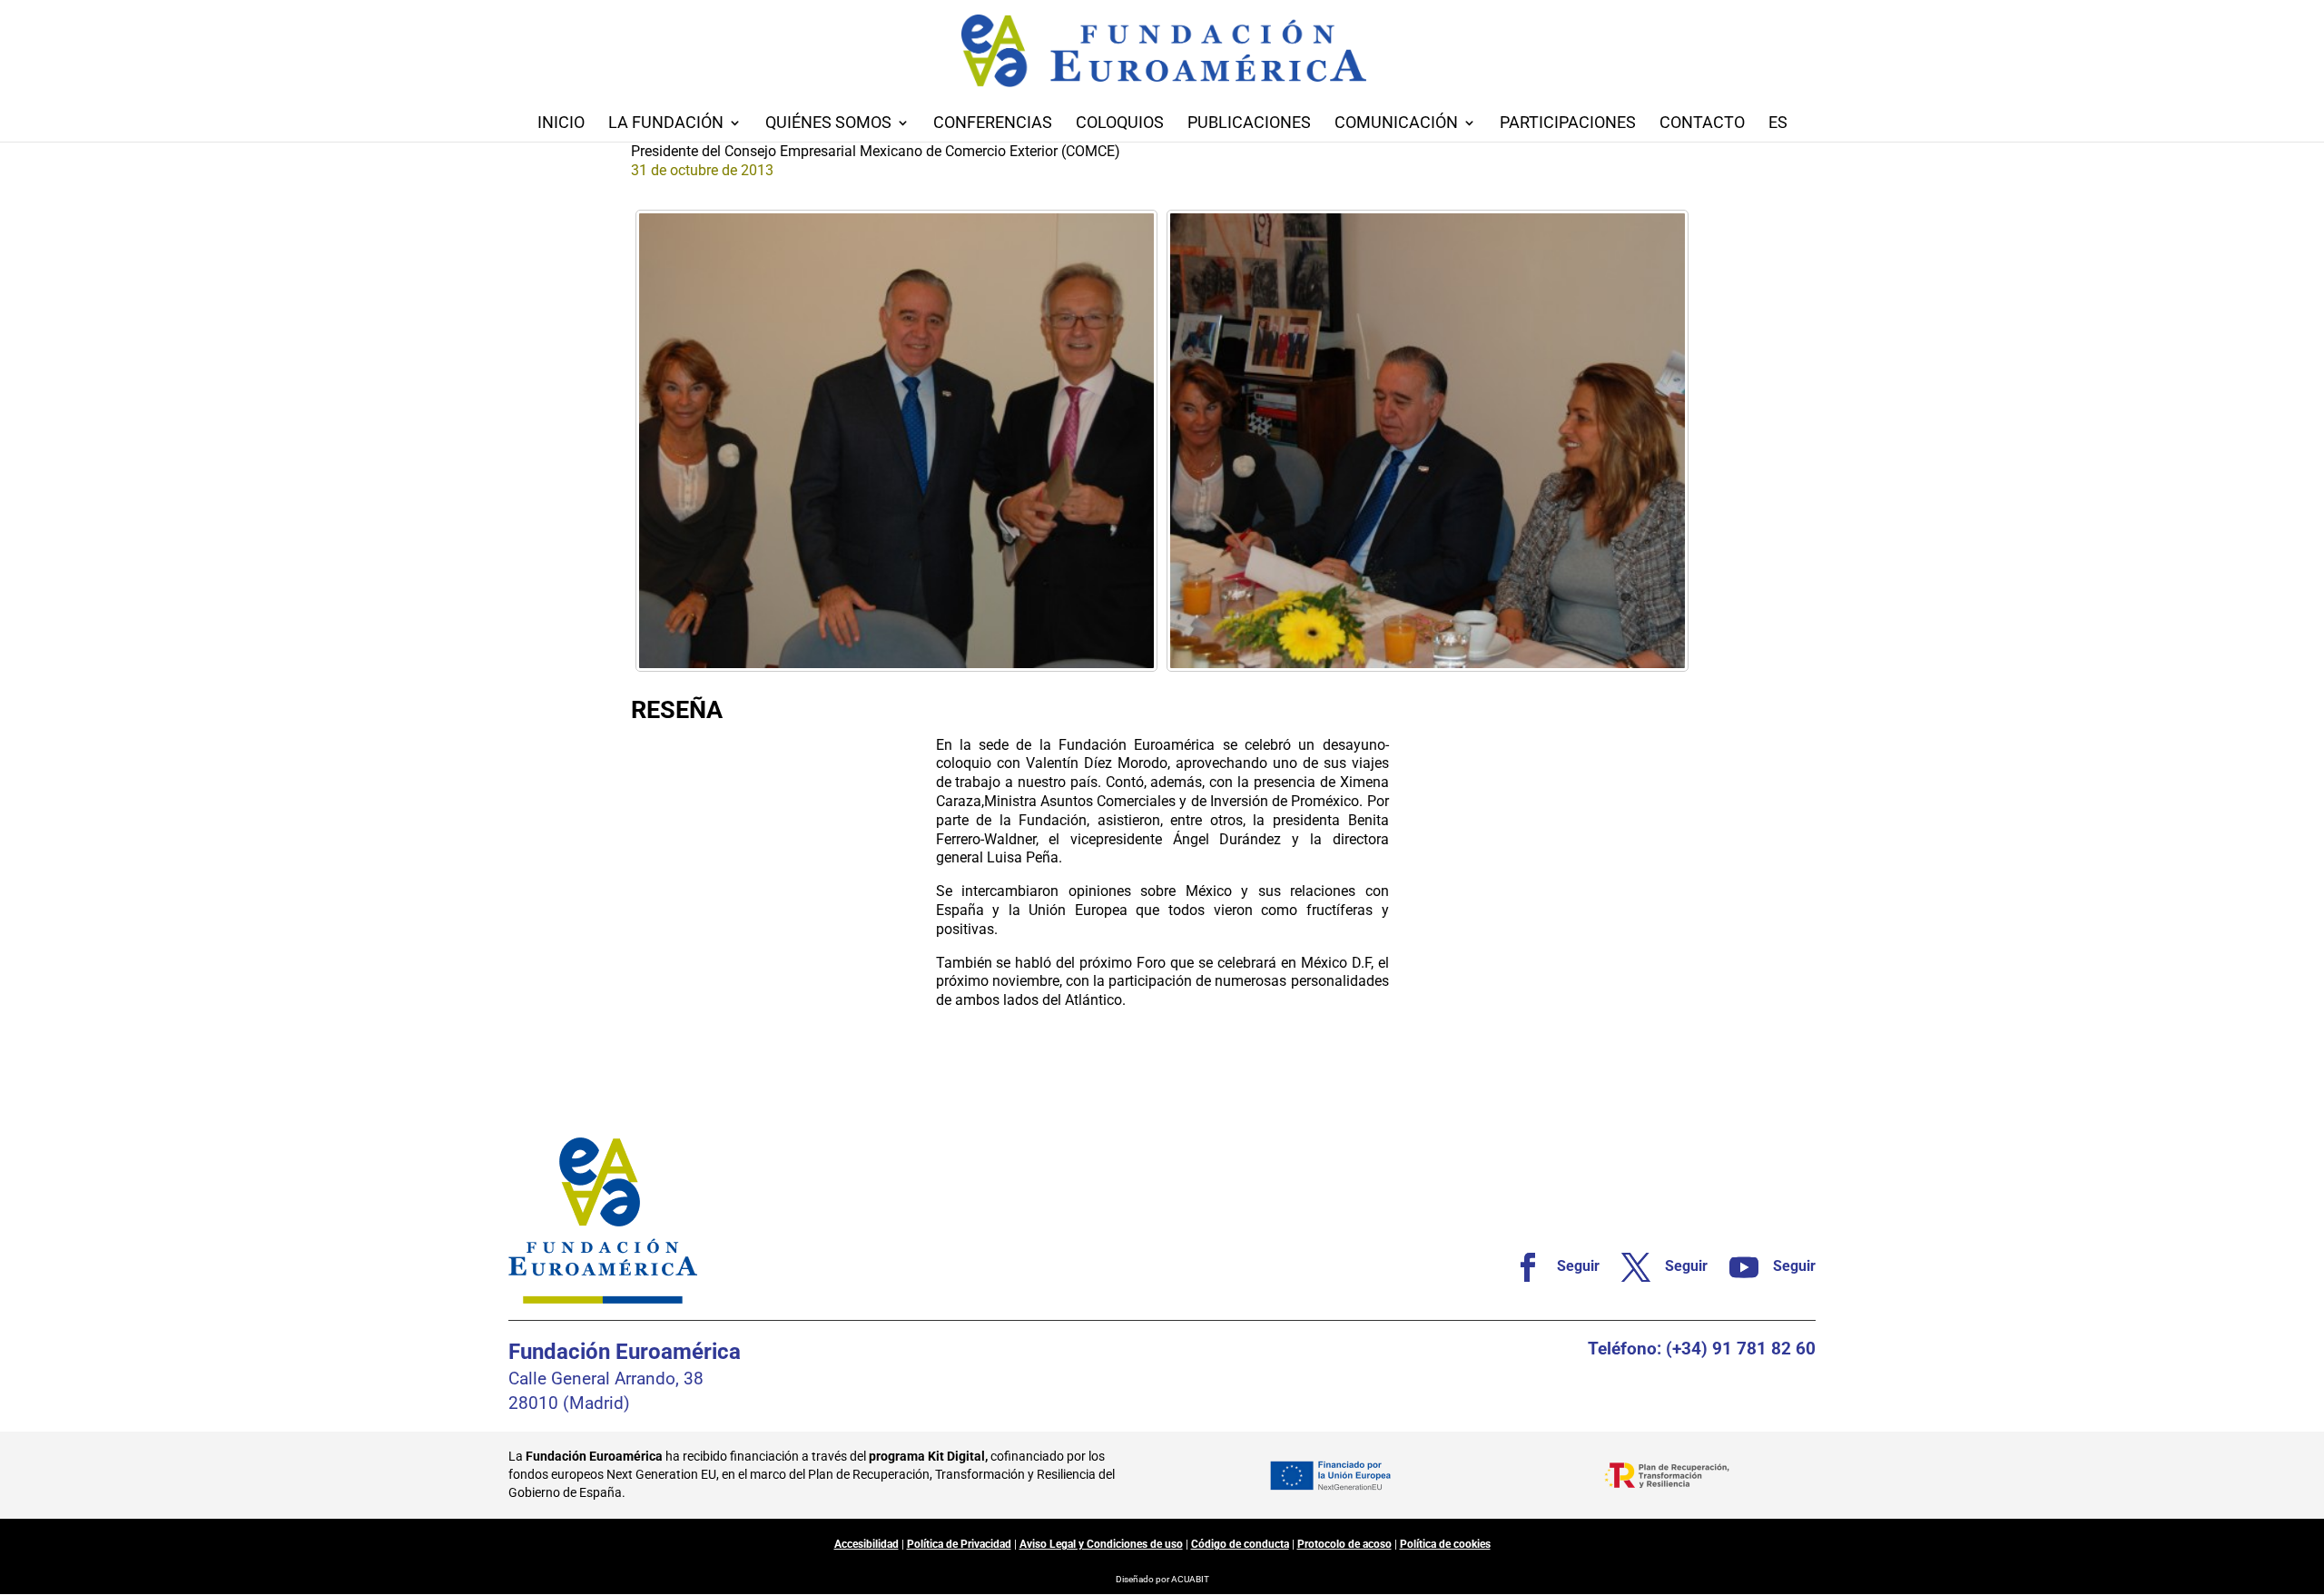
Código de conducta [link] (1240, 1544)
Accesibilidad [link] (867, 1544)
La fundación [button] (666, 124)
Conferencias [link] (993, 124)
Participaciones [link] (1568, 124)
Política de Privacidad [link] (959, 1544)
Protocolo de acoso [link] (1344, 1544)
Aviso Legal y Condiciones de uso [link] (1101, 1544)
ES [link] (1778, 124)
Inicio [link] (561, 124)
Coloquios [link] (1120, 124)
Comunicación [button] (1396, 124)
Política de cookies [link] (1445, 1544)
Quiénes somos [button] (828, 124)
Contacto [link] (1702, 124)
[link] (896, 441)
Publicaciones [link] (1249, 124)
